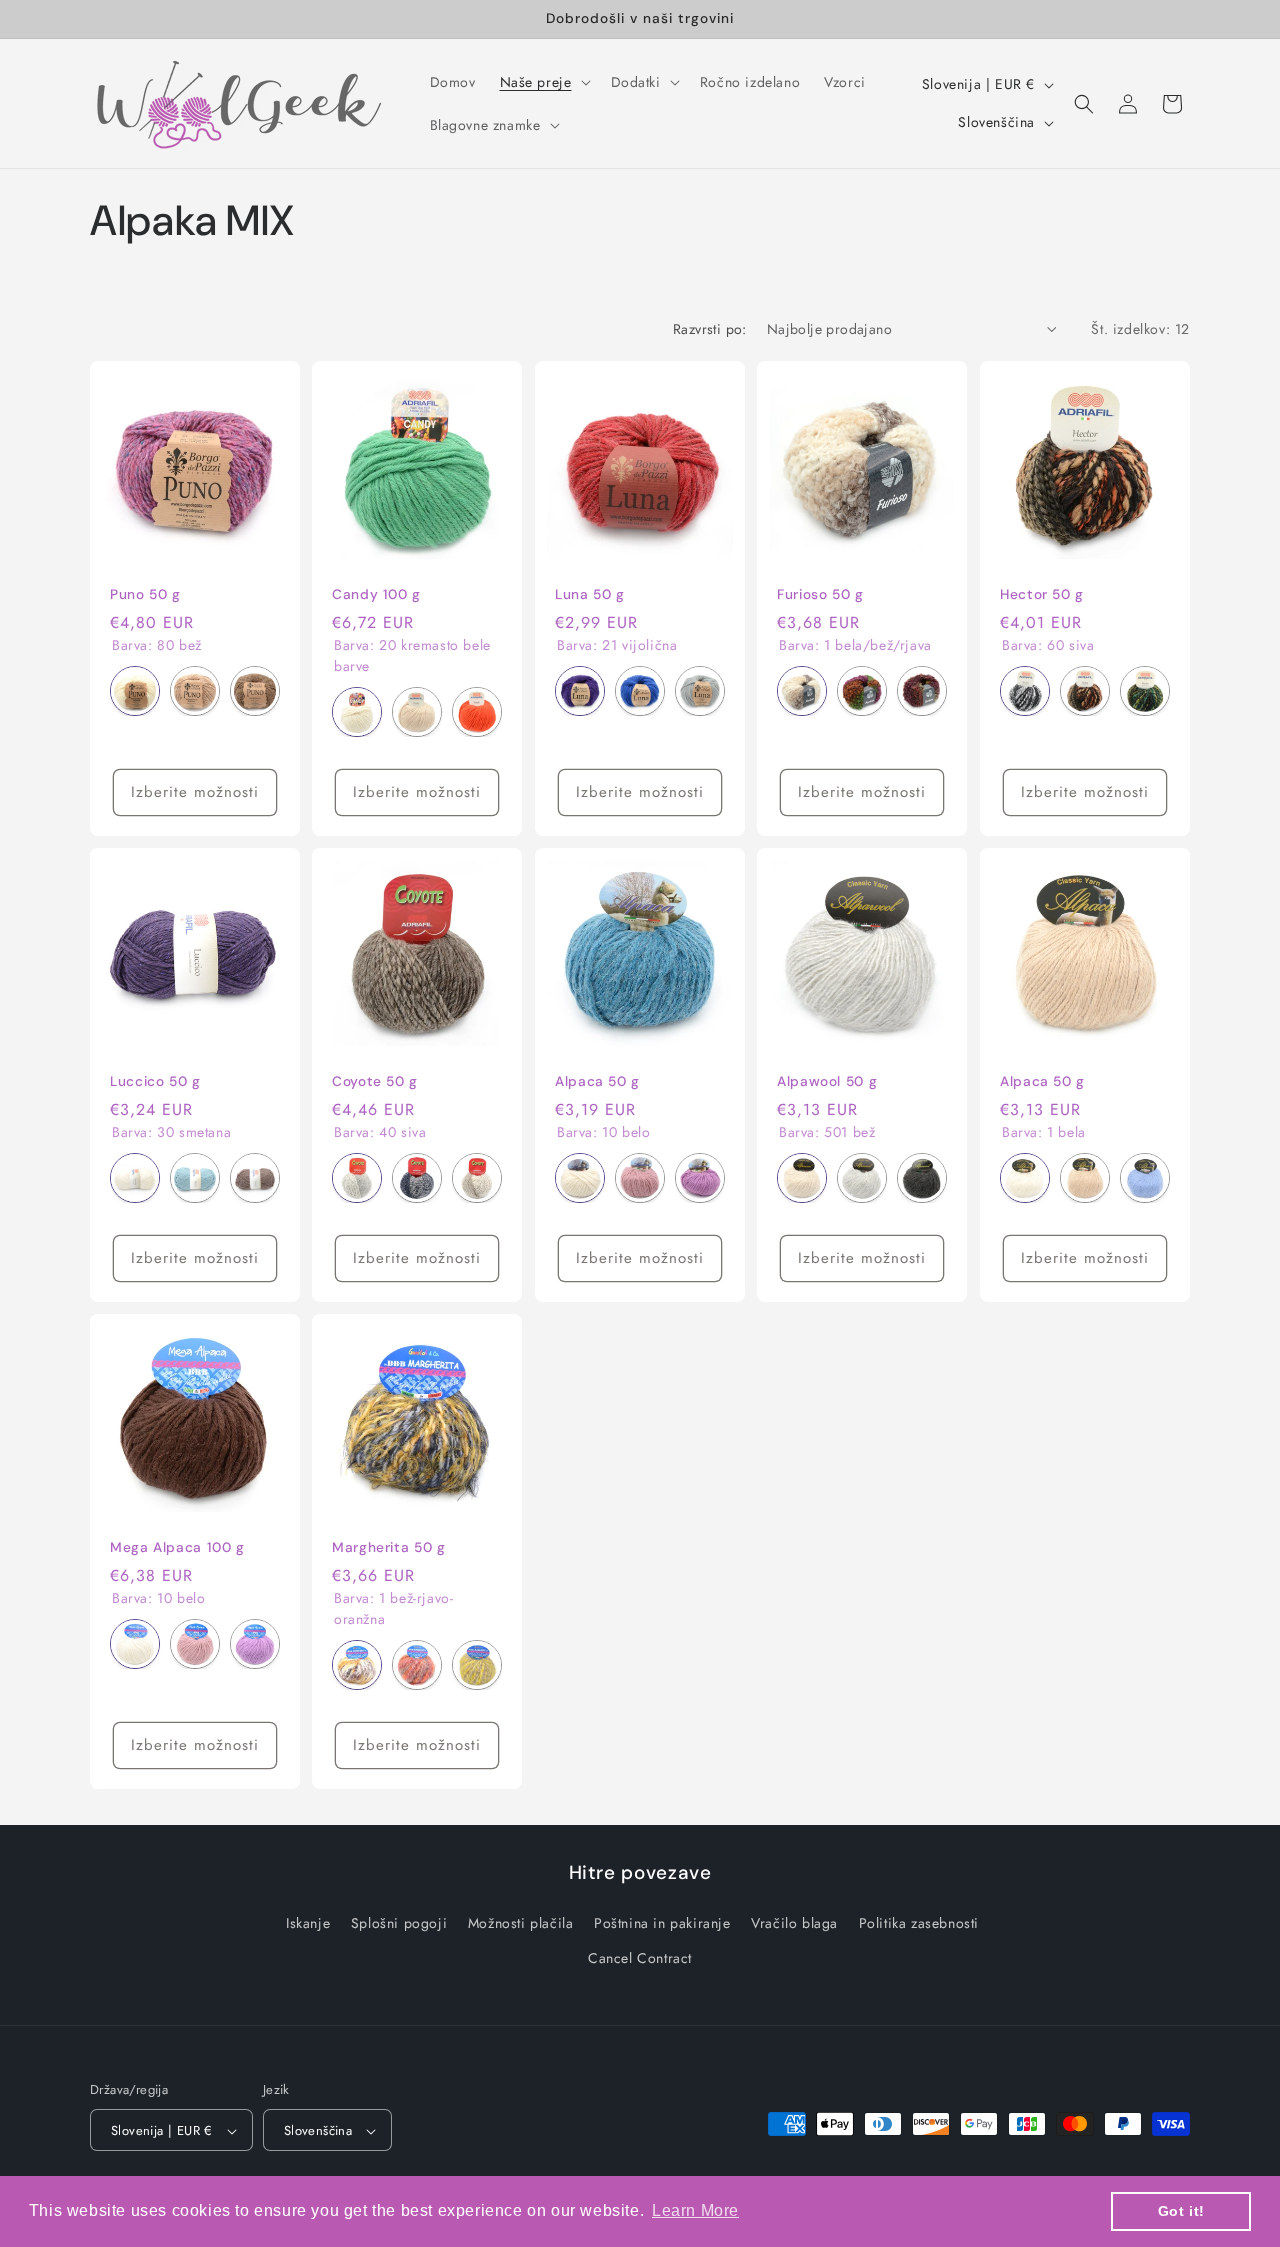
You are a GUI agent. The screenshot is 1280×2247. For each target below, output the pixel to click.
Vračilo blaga (794, 1922)
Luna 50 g (590, 594)
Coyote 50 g (375, 1081)
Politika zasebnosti (919, 1922)
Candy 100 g (376, 594)
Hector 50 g (1042, 594)
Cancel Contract (640, 1957)
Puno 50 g (145, 594)
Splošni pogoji (399, 1922)
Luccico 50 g (155, 1081)
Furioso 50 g (820, 594)
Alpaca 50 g (597, 1081)
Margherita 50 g (388, 1547)
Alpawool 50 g (827, 1081)
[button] (543, 82)
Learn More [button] (695, 2210)
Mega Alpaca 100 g (177, 1547)
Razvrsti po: (710, 329)
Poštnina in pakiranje (662, 1922)
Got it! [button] (1181, 2211)
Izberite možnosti (195, 792)
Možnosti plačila (521, 1922)
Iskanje (308, 1922)
